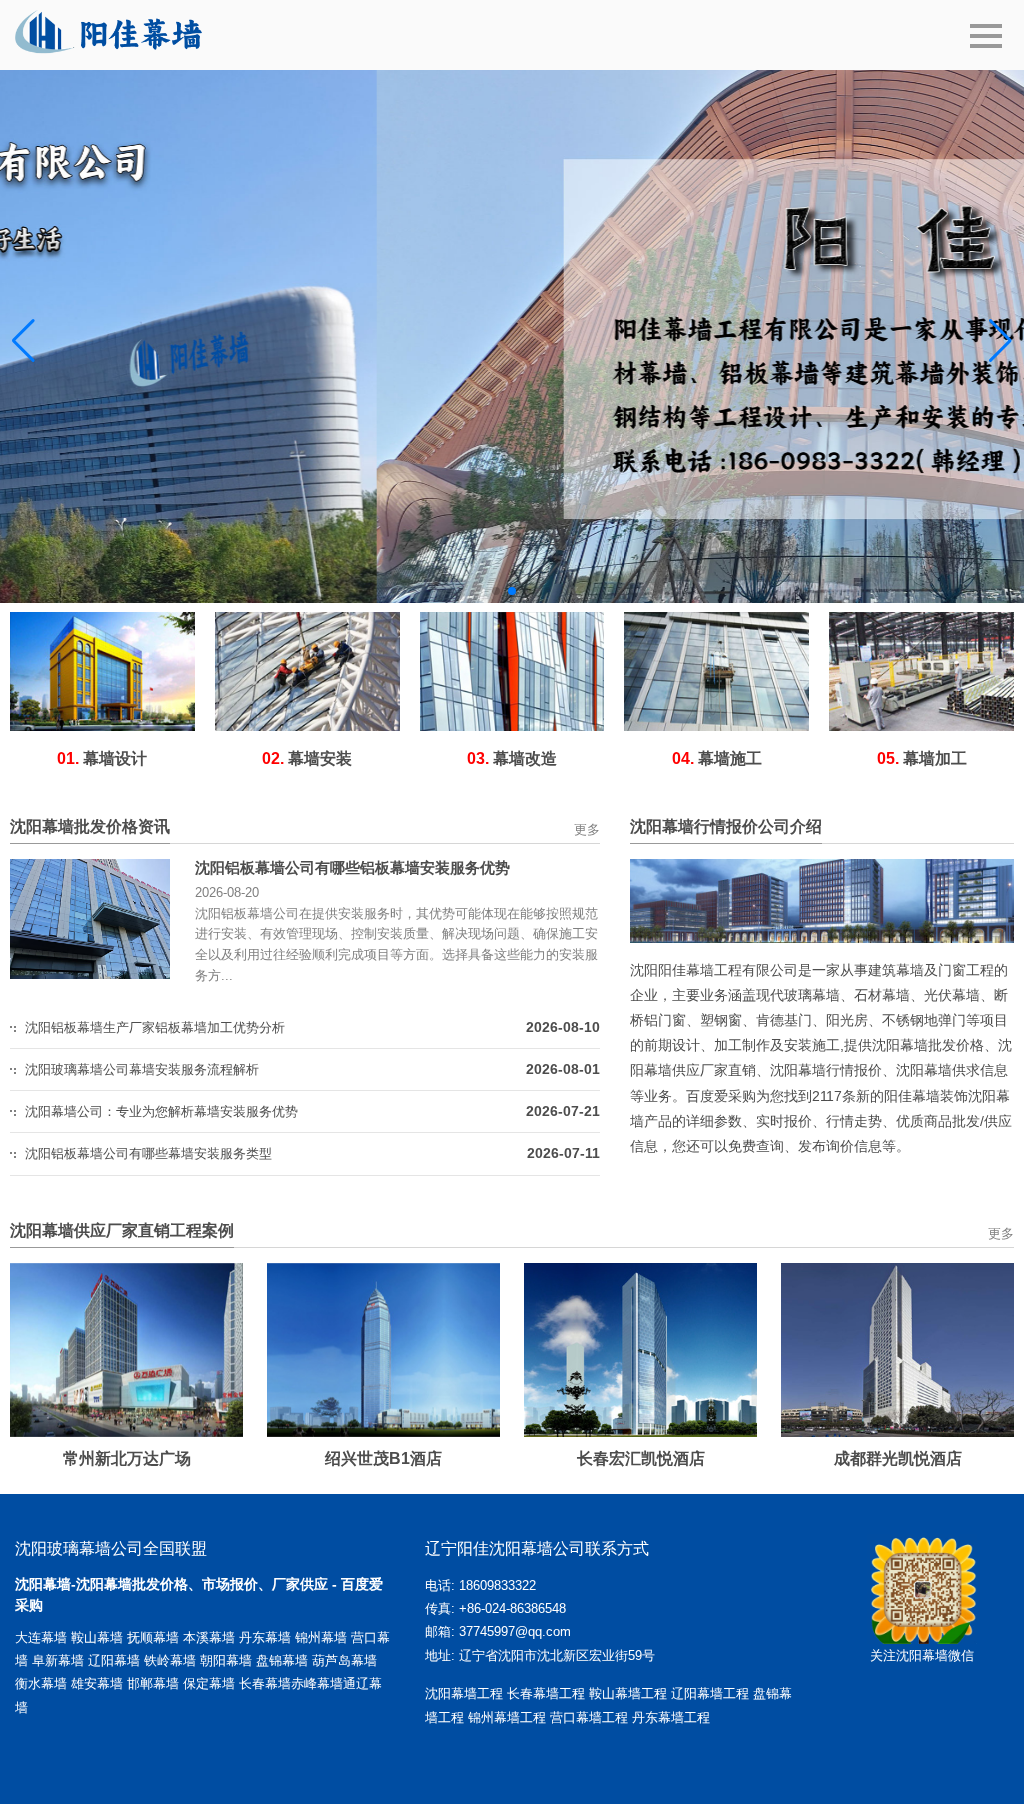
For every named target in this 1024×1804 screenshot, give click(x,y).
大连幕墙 (41, 1637)
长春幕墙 (265, 1683)
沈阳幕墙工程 (464, 1693)
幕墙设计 (102, 758)
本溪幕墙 (209, 1637)
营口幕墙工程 (589, 1717)
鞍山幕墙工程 (628, 1693)
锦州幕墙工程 (507, 1717)
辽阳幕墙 (114, 1660)
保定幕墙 (211, 1683)
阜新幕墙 (58, 1660)
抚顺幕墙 (153, 1637)
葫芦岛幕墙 (344, 1660)
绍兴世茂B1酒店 (383, 1458)
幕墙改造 (512, 758)
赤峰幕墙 (317, 1683)
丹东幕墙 (265, 1637)
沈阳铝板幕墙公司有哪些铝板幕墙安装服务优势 (352, 867)
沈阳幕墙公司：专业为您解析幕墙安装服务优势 (161, 1111)
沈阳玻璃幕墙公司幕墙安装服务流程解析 (142, 1069)
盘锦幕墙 (282, 1660)
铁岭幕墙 (170, 1660)
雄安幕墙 (99, 1683)
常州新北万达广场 (127, 1458)
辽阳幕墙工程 (710, 1693)
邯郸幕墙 (155, 1683)
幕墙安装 (307, 758)
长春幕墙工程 (546, 1693)
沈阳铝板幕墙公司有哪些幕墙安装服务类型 (148, 1153)
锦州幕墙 (321, 1637)
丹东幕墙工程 (671, 1717)
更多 (587, 829)
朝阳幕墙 (226, 1660)
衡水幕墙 (43, 1683)
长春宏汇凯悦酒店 (641, 1458)
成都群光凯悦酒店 (898, 1458)
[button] (496, 591)
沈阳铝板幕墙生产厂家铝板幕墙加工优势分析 (155, 1027)
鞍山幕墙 (97, 1637)
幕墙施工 (717, 758)
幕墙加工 (922, 758)
